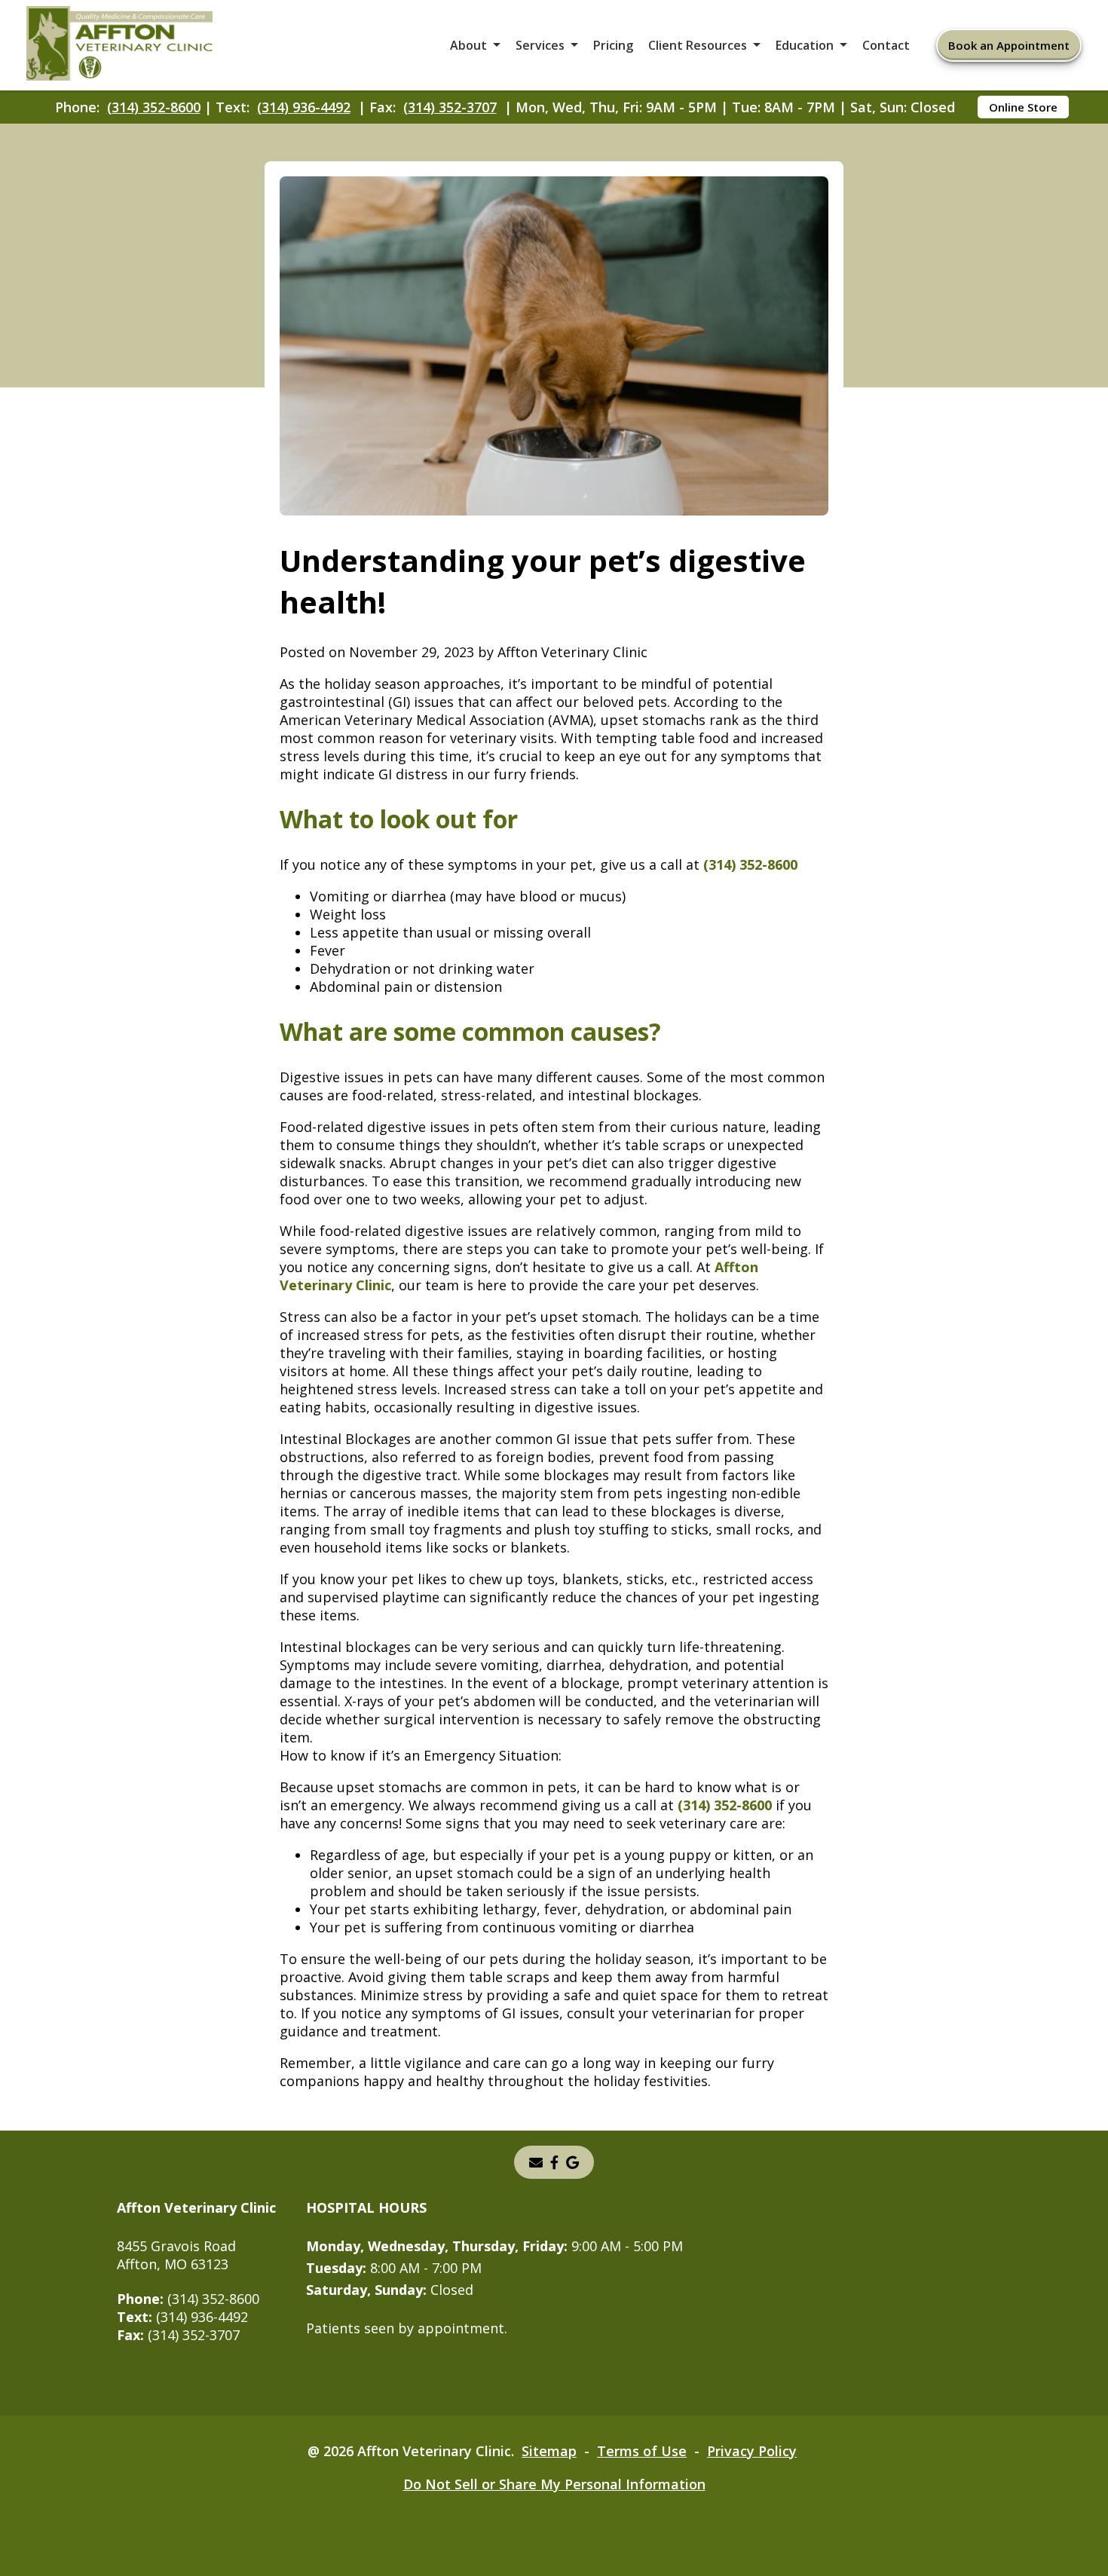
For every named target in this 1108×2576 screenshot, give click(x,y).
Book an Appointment (1009, 45)
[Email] (536, 2162)
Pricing (613, 45)
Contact (886, 45)
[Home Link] (120, 46)
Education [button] (805, 45)
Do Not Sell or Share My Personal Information (554, 2484)
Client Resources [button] (698, 45)
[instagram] (554, 2162)
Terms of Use (642, 2451)
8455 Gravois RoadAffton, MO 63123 (176, 2255)
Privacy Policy (752, 2451)
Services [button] (540, 45)
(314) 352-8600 (154, 107)
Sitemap (549, 2451)
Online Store (1023, 107)
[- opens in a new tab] (572, 2162)
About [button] (468, 45)
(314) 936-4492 (304, 107)
